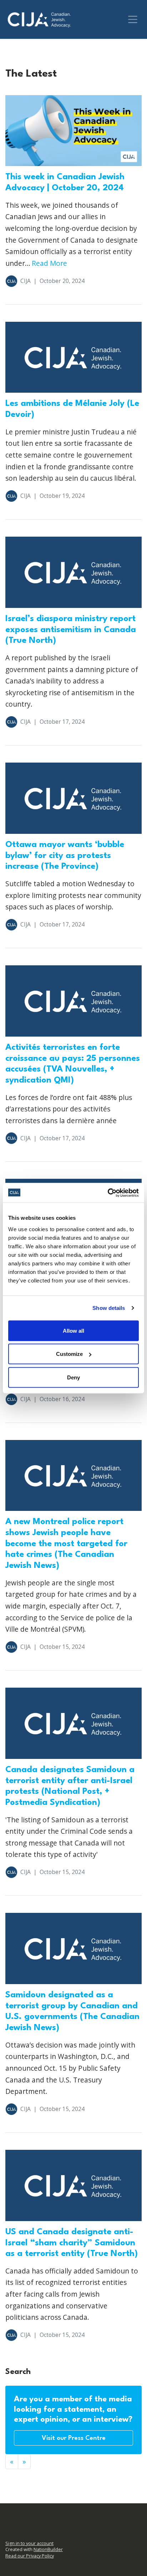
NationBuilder (48, 2549)
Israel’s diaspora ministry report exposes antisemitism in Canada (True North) (71, 630)
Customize (69, 1354)
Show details (109, 1308)
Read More (49, 263)
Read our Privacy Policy (30, 2556)
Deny (73, 1377)
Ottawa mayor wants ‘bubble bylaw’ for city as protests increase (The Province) (65, 856)
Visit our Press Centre (74, 2438)
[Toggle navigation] (133, 19)
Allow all (73, 1330)
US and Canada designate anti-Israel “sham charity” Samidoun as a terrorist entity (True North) (72, 2243)
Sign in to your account (29, 2543)
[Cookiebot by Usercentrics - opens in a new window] (108, 1193)
